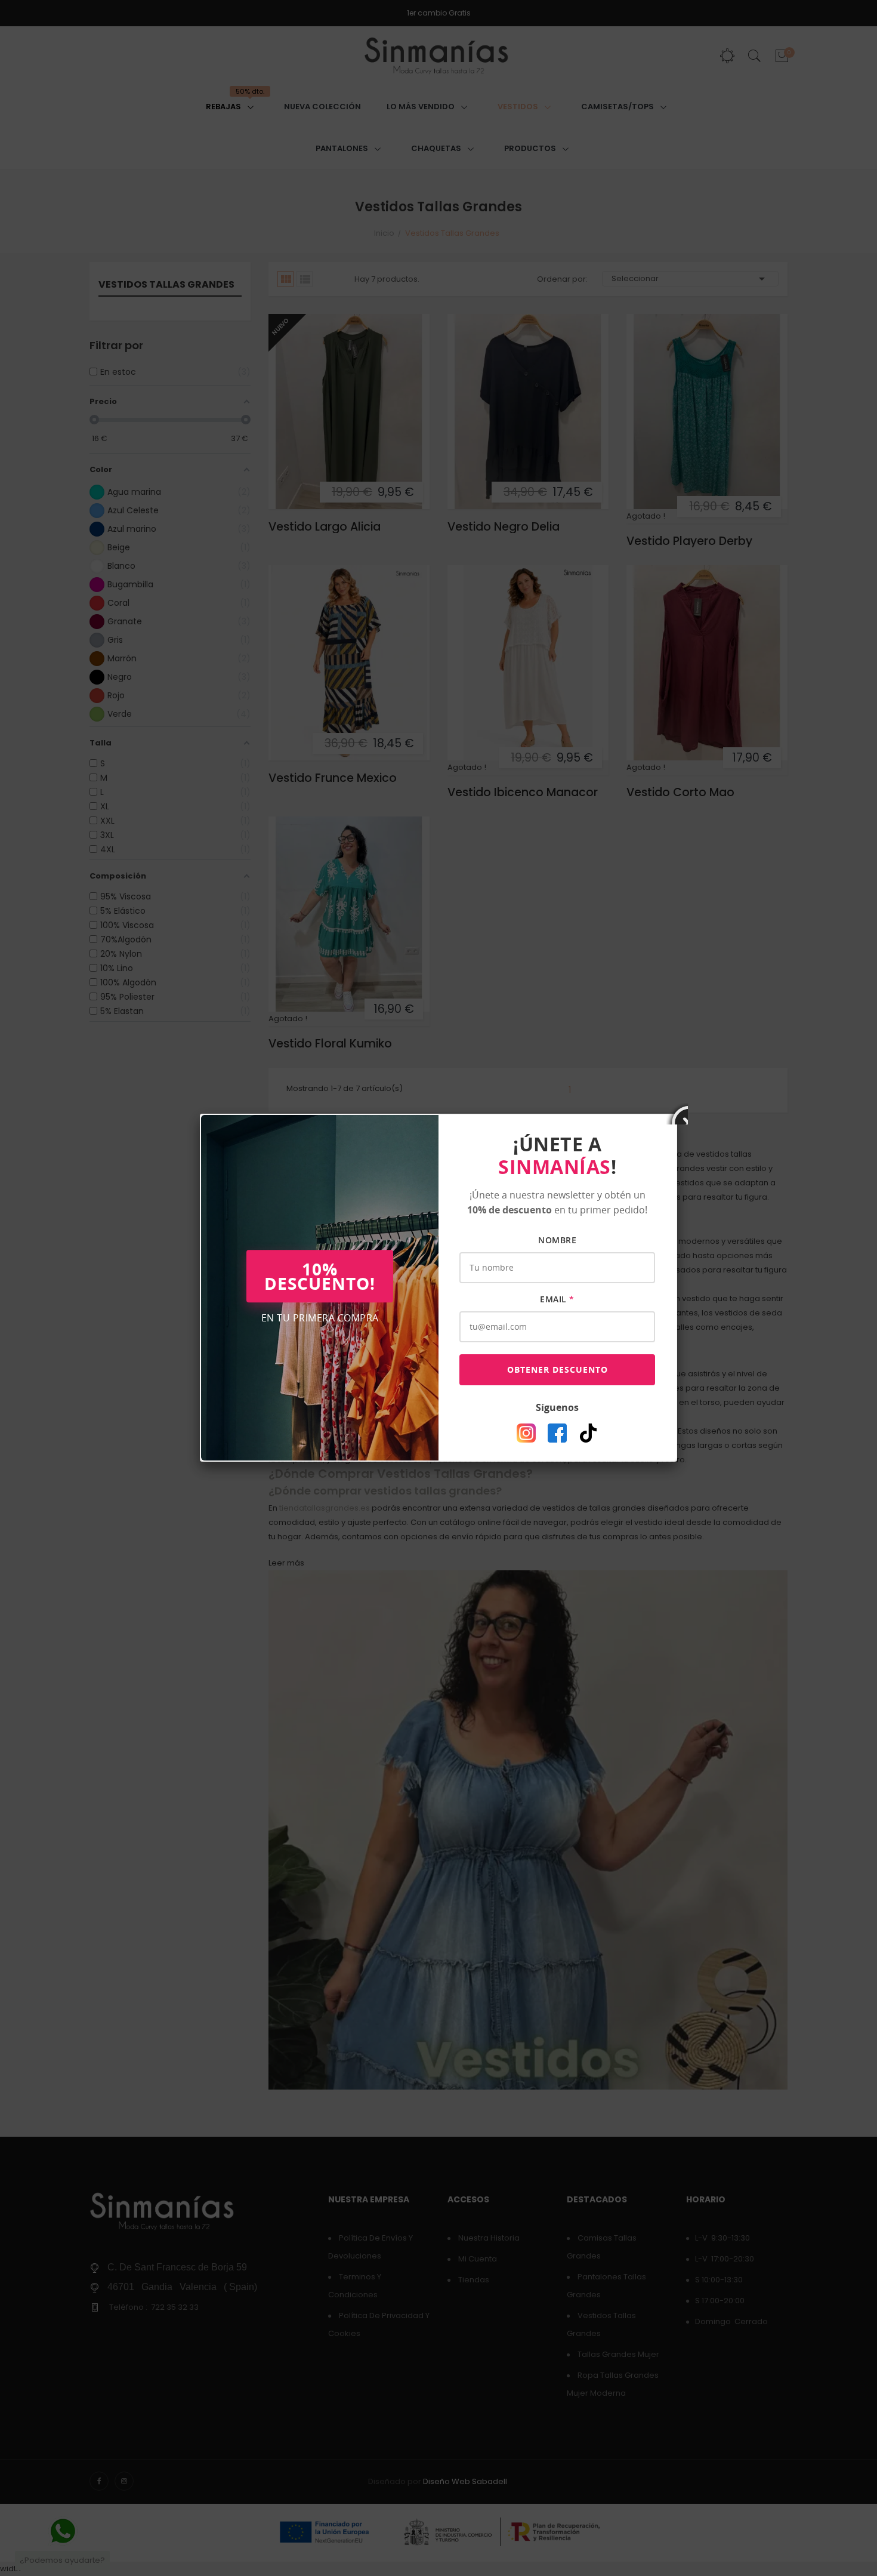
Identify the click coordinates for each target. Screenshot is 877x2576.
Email (557, 1299)
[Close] (677, 1114)
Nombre (557, 1240)
